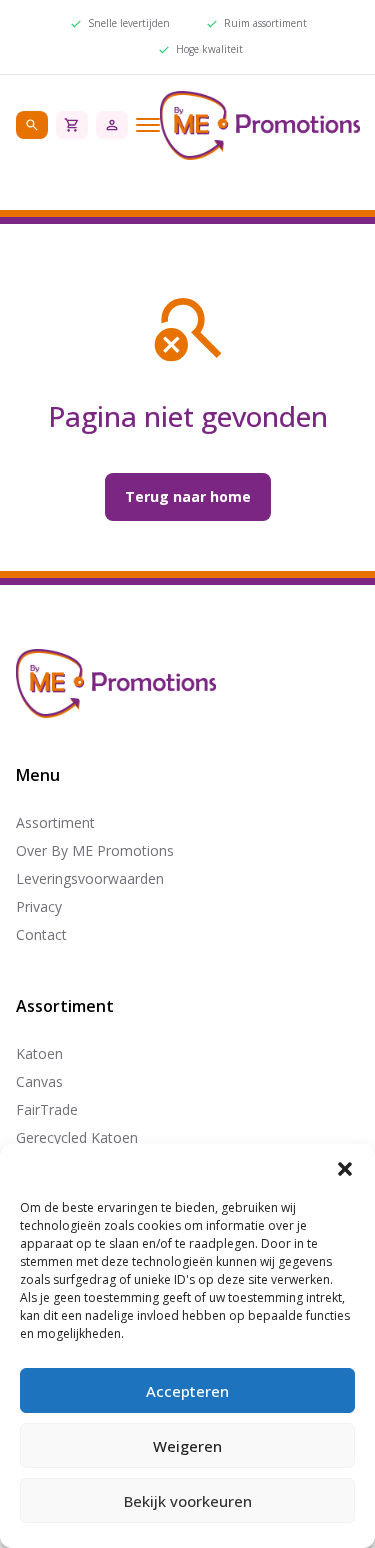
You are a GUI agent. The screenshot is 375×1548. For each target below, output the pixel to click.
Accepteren (187, 1391)
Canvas (39, 1081)
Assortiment (55, 822)
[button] (345, 1169)
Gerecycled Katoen (77, 1137)
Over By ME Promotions (95, 850)
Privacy (39, 906)
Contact (41, 934)
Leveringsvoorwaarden (90, 878)
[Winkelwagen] (72, 125)
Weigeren (187, 1446)
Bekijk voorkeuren (188, 1501)
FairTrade (47, 1109)
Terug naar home (188, 496)
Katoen (39, 1053)
